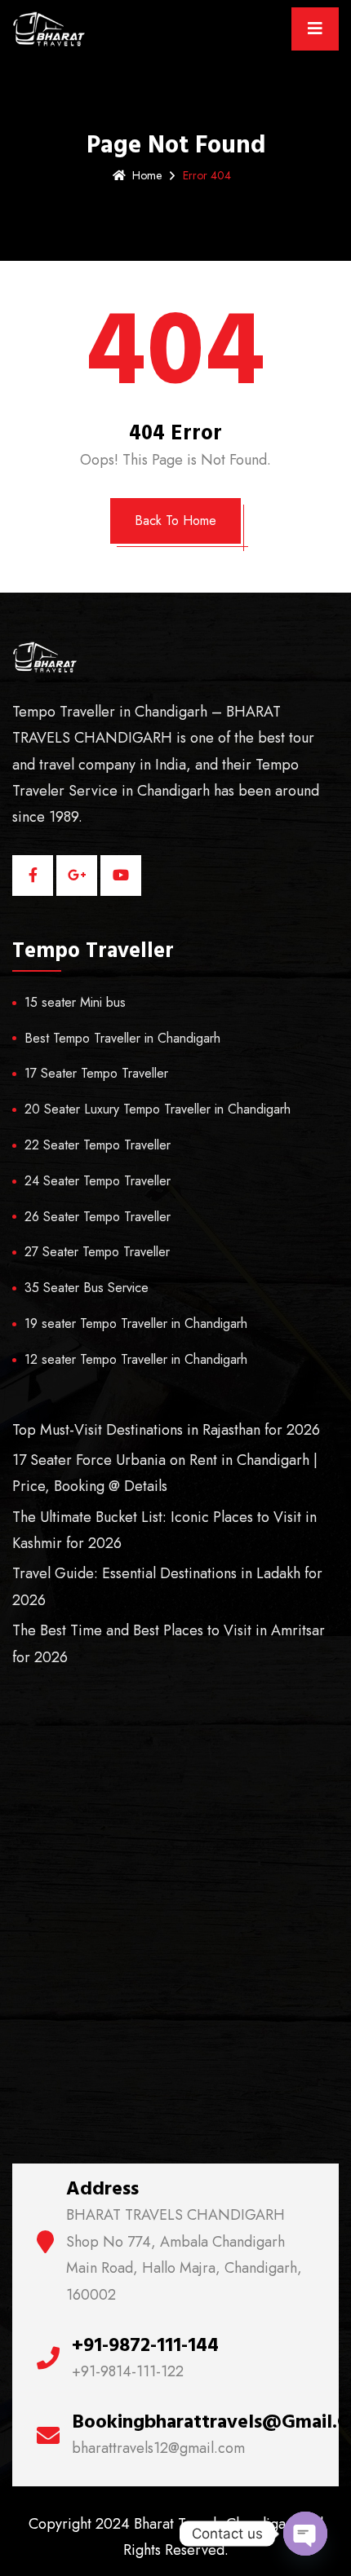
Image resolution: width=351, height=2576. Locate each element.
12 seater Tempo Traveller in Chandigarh (136, 1359)
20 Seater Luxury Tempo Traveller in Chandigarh (158, 1109)
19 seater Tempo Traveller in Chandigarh (136, 1323)
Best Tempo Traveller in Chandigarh (122, 1038)
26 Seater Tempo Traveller (98, 1217)
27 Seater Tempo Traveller (97, 1252)
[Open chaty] (305, 2534)
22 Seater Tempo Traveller (98, 1145)
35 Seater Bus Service (87, 1288)
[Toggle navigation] (315, 29)
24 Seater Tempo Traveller (98, 1181)
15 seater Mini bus (75, 1002)
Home (147, 175)
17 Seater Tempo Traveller (96, 1073)
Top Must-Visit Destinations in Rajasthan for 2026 (166, 1430)
